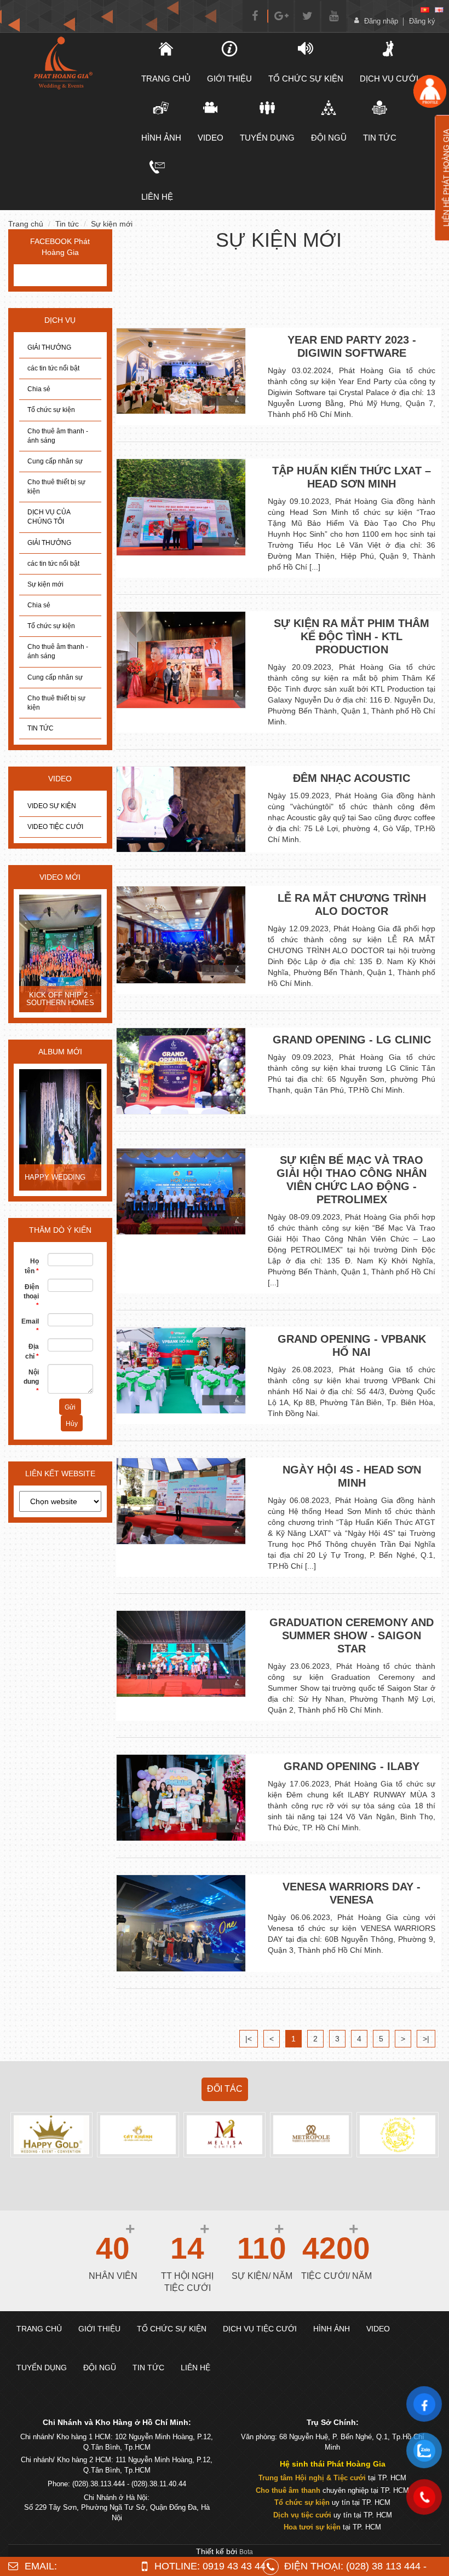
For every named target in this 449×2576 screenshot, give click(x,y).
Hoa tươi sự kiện (312, 2527)
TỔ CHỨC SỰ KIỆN (306, 79)
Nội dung (31, 1382)
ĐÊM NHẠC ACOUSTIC (352, 778)
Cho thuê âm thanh (288, 2490)
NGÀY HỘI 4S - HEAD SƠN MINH (352, 1476)
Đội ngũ (329, 138)
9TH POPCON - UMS (59, 999)
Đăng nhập (381, 21)
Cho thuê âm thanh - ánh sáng (58, 436)
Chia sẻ (39, 389)
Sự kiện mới (112, 224)
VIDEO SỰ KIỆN (52, 806)
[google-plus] (281, 16)
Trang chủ (26, 224)
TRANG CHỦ (166, 79)
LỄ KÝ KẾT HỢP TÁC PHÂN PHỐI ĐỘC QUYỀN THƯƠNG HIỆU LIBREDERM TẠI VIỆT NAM (60, 1167)
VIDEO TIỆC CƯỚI (55, 827)
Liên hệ (157, 197)
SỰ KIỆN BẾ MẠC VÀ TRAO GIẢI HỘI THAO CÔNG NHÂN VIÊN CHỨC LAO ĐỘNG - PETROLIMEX (352, 1180)
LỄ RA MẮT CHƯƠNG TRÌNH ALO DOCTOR (352, 904)
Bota (246, 2552)
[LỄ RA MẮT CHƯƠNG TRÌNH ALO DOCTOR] (181, 935)
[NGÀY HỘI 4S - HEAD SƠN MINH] (181, 1501)
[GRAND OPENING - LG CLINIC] (181, 1071)
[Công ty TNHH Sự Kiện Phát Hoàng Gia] (62, 63)
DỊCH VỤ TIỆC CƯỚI (260, 2329)
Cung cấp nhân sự (55, 461)
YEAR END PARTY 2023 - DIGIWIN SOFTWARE (352, 346)
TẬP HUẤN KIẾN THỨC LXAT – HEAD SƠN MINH (352, 477)
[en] (439, 10)
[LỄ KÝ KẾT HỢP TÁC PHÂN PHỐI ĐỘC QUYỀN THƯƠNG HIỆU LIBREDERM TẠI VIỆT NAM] (60, 1131)
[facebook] (255, 16)
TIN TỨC (41, 728)
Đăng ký (422, 21)
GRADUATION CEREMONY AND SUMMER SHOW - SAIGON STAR (352, 1635)
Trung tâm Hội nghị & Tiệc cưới (312, 2478)
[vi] (425, 10)
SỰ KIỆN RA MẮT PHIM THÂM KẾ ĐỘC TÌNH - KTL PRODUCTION (352, 636)
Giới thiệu (229, 79)
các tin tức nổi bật (53, 368)
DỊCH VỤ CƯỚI (389, 79)
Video (211, 138)
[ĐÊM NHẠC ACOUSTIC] (181, 810)
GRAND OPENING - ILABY (352, 1766)
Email (30, 1326)
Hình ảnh (161, 138)
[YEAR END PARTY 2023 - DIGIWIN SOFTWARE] (181, 371)
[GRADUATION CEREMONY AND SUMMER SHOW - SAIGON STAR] (181, 1653)
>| (426, 2039)
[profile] (430, 91)
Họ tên (32, 1266)
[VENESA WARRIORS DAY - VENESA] (181, 1923)
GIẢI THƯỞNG (49, 347)
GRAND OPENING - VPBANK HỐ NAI (352, 1345)
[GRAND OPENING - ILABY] (181, 1798)
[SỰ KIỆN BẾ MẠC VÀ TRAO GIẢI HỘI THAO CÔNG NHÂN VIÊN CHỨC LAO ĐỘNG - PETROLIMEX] (181, 1191)
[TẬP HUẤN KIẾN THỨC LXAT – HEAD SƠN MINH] (181, 507)
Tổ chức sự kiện (51, 410)
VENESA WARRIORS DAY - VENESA (352, 1893)
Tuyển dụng (267, 138)
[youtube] (334, 16)
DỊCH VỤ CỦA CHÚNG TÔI (49, 517)
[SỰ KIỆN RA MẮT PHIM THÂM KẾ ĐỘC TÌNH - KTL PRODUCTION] (181, 660)
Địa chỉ (32, 1351)
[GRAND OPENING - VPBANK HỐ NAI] (181, 1370)
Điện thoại (31, 1296)
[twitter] (307, 16)
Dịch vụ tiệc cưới (302, 2515)
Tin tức (380, 138)
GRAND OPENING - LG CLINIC (352, 1040)
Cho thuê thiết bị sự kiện (56, 487)
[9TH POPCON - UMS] (60, 955)
